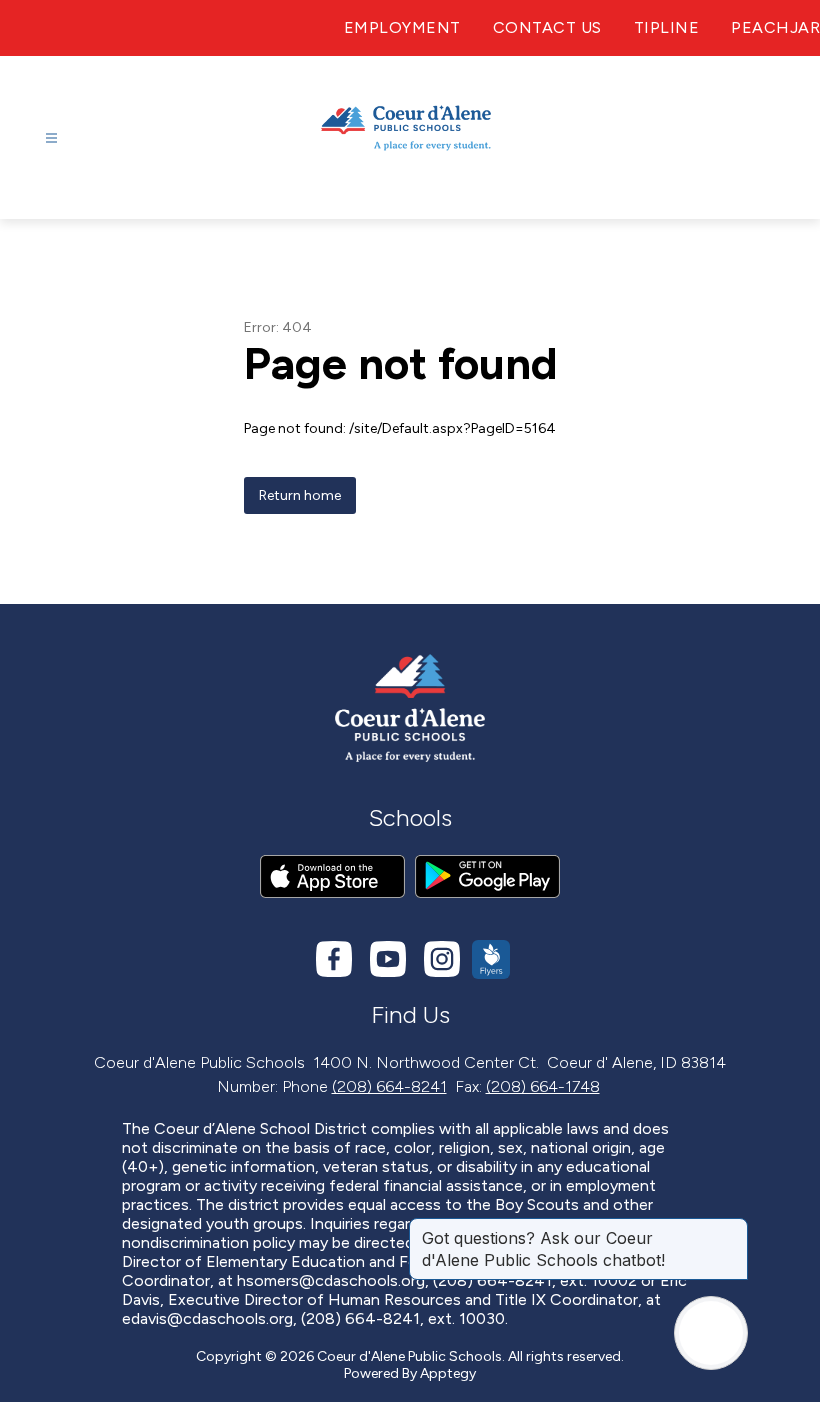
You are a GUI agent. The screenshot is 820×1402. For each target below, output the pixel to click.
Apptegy (448, 1373)
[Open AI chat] (711, 1333)
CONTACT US (547, 27)
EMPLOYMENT (402, 27)
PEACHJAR (775, 27)
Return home (300, 495)
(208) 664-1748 (543, 1086)
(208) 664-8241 (389, 1086)
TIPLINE (667, 27)
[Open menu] (51, 138)
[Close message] (732, 1228)
